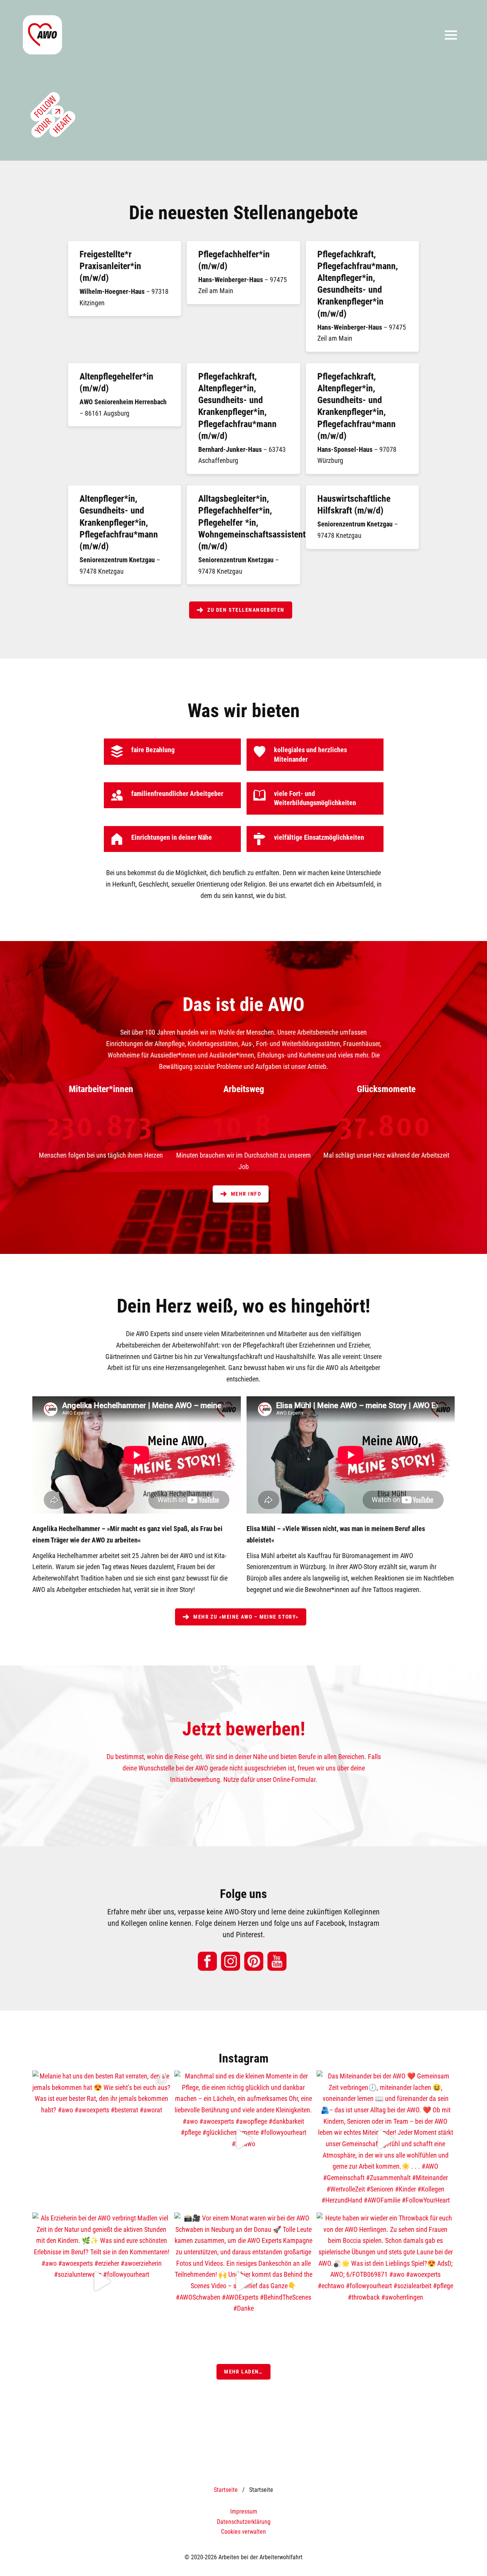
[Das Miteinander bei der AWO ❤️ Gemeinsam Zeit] (386, 2140)
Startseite (226, 2490)
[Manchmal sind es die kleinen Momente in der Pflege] (243, 2140)
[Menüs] (451, 35)
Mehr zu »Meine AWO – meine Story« (245, 1617)
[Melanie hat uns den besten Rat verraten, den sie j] (101, 2140)
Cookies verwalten (243, 2532)
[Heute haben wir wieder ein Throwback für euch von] (386, 2282)
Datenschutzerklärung (244, 2522)
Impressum (244, 2511)
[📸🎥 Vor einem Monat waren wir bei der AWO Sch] (243, 2282)
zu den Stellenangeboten (245, 610)
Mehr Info (245, 1194)
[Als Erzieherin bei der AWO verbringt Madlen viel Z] (101, 2282)
